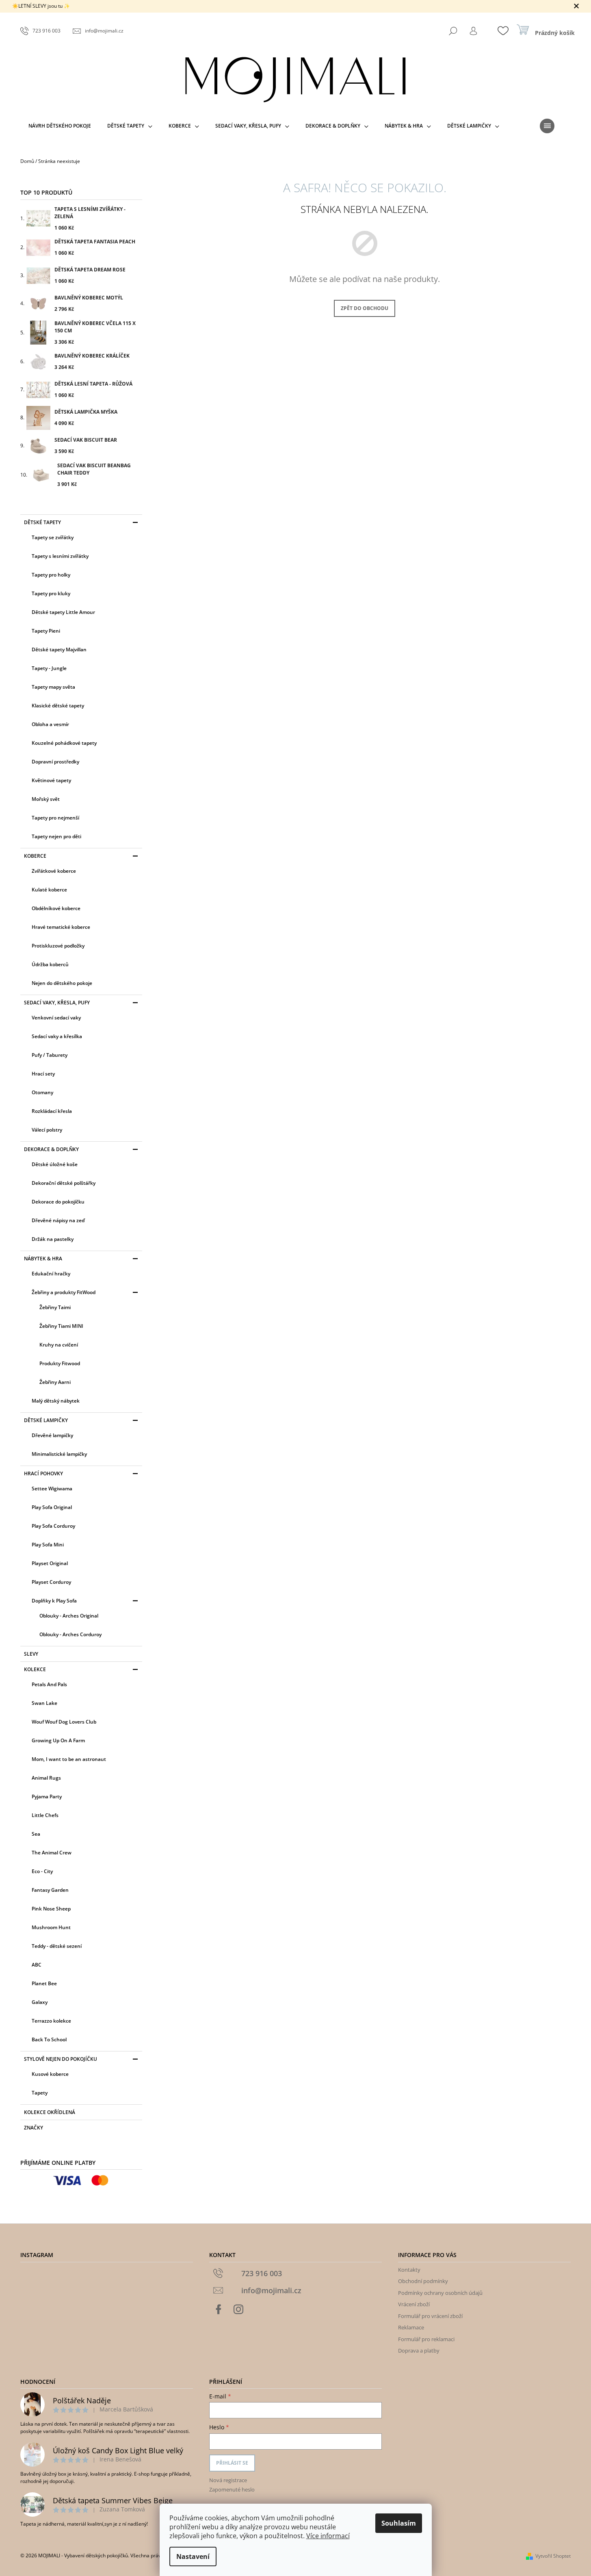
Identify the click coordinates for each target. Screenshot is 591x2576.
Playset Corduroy (51, 1582)
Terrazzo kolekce (51, 2021)
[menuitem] (60, 126)
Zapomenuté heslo (232, 2489)
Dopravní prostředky (55, 762)
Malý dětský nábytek (56, 1401)
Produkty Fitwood (60, 1363)
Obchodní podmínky (423, 2281)
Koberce (35, 856)
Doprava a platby (419, 2350)
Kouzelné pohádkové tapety (64, 743)
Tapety (40, 2093)
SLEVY (31, 1654)
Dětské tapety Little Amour (63, 612)
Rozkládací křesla (52, 1111)
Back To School (49, 2039)
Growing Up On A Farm (58, 1740)
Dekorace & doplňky (51, 1149)
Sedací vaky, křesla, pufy (57, 1003)
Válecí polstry (47, 1130)
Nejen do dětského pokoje (62, 983)
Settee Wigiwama (52, 1489)
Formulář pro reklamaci (426, 2339)
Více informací (328, 2536)
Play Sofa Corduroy (53, 1526)
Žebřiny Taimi (55, 1307)
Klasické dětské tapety (58, 706)
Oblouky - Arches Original (69, 1616)
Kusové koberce (50, 2074)
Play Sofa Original (52, 1507)
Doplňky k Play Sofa (54, 1601)
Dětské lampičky (46, 1420)
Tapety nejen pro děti (56, 836)
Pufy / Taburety (50, 1055)
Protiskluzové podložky (58, 946)
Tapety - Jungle (49, 668)
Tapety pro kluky (51, 593)
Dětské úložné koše (55, 1164)
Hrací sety (43, 1074)
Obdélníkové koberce (56, 908)
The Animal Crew (52, 1853)
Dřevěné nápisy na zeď (58, 1220)
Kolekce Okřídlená (50, 2112)
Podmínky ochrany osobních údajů (440, 2293)
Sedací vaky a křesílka (57, 1036)
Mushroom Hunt (51, 1927)
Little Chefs (45, 1815)
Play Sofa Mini (48, 1545)
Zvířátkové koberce (54, 871)
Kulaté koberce (49, 890)
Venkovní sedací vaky (56, 1018)
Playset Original (50, 1563)
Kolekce (35, 1669)
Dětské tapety (42, 522)
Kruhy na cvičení (59, 1345)
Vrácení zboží (414, 2304)
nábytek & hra (43, 1259)
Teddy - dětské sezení (57, 1946)
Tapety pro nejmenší (55, 818)
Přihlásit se (232, 2463)
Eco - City (42, 1871)
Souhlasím (399, 2523)
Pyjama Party (47, 1796)
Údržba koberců (50, 964)
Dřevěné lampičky (52, 1435)
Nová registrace (228, 2480)
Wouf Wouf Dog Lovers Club (64, 1722)
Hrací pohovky (43, 1473)
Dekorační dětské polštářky (64, 1183)
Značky (34, 2128)
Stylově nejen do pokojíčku (61, 2059)
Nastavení (193, 2556)
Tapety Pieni (46, 631)
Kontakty (409, 2270)
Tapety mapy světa (53, 687)
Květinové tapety (51, 780)
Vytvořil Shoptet (553, 2556)
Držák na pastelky (53, 1239)
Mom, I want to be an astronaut (69, 1759)
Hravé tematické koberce (61, 927)
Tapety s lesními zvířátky (60, 556)
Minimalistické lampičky (59, 1454)
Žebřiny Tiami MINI (61, 1326)
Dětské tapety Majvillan (59, 649)
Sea (36, 1834)
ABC (37, 1965)
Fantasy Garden (50, 1890)
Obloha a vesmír (50, 724)
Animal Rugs (46, 1778)
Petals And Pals (49, 1684)
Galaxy (40, 2002)
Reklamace (411, 2327)
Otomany (42, 1092)
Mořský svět (46, 799)
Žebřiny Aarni (55, 1382)
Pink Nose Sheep (51, 1909)
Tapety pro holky (51, 575)
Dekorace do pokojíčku (58, 1202)
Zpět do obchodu (365, 308)
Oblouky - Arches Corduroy (70, 1634)
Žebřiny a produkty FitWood (64, 1292)
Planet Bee (44, 1983)
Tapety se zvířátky (53, 537)
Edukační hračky (51, 1274)
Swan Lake (44, 1703)
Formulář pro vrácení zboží (430, 2316)
